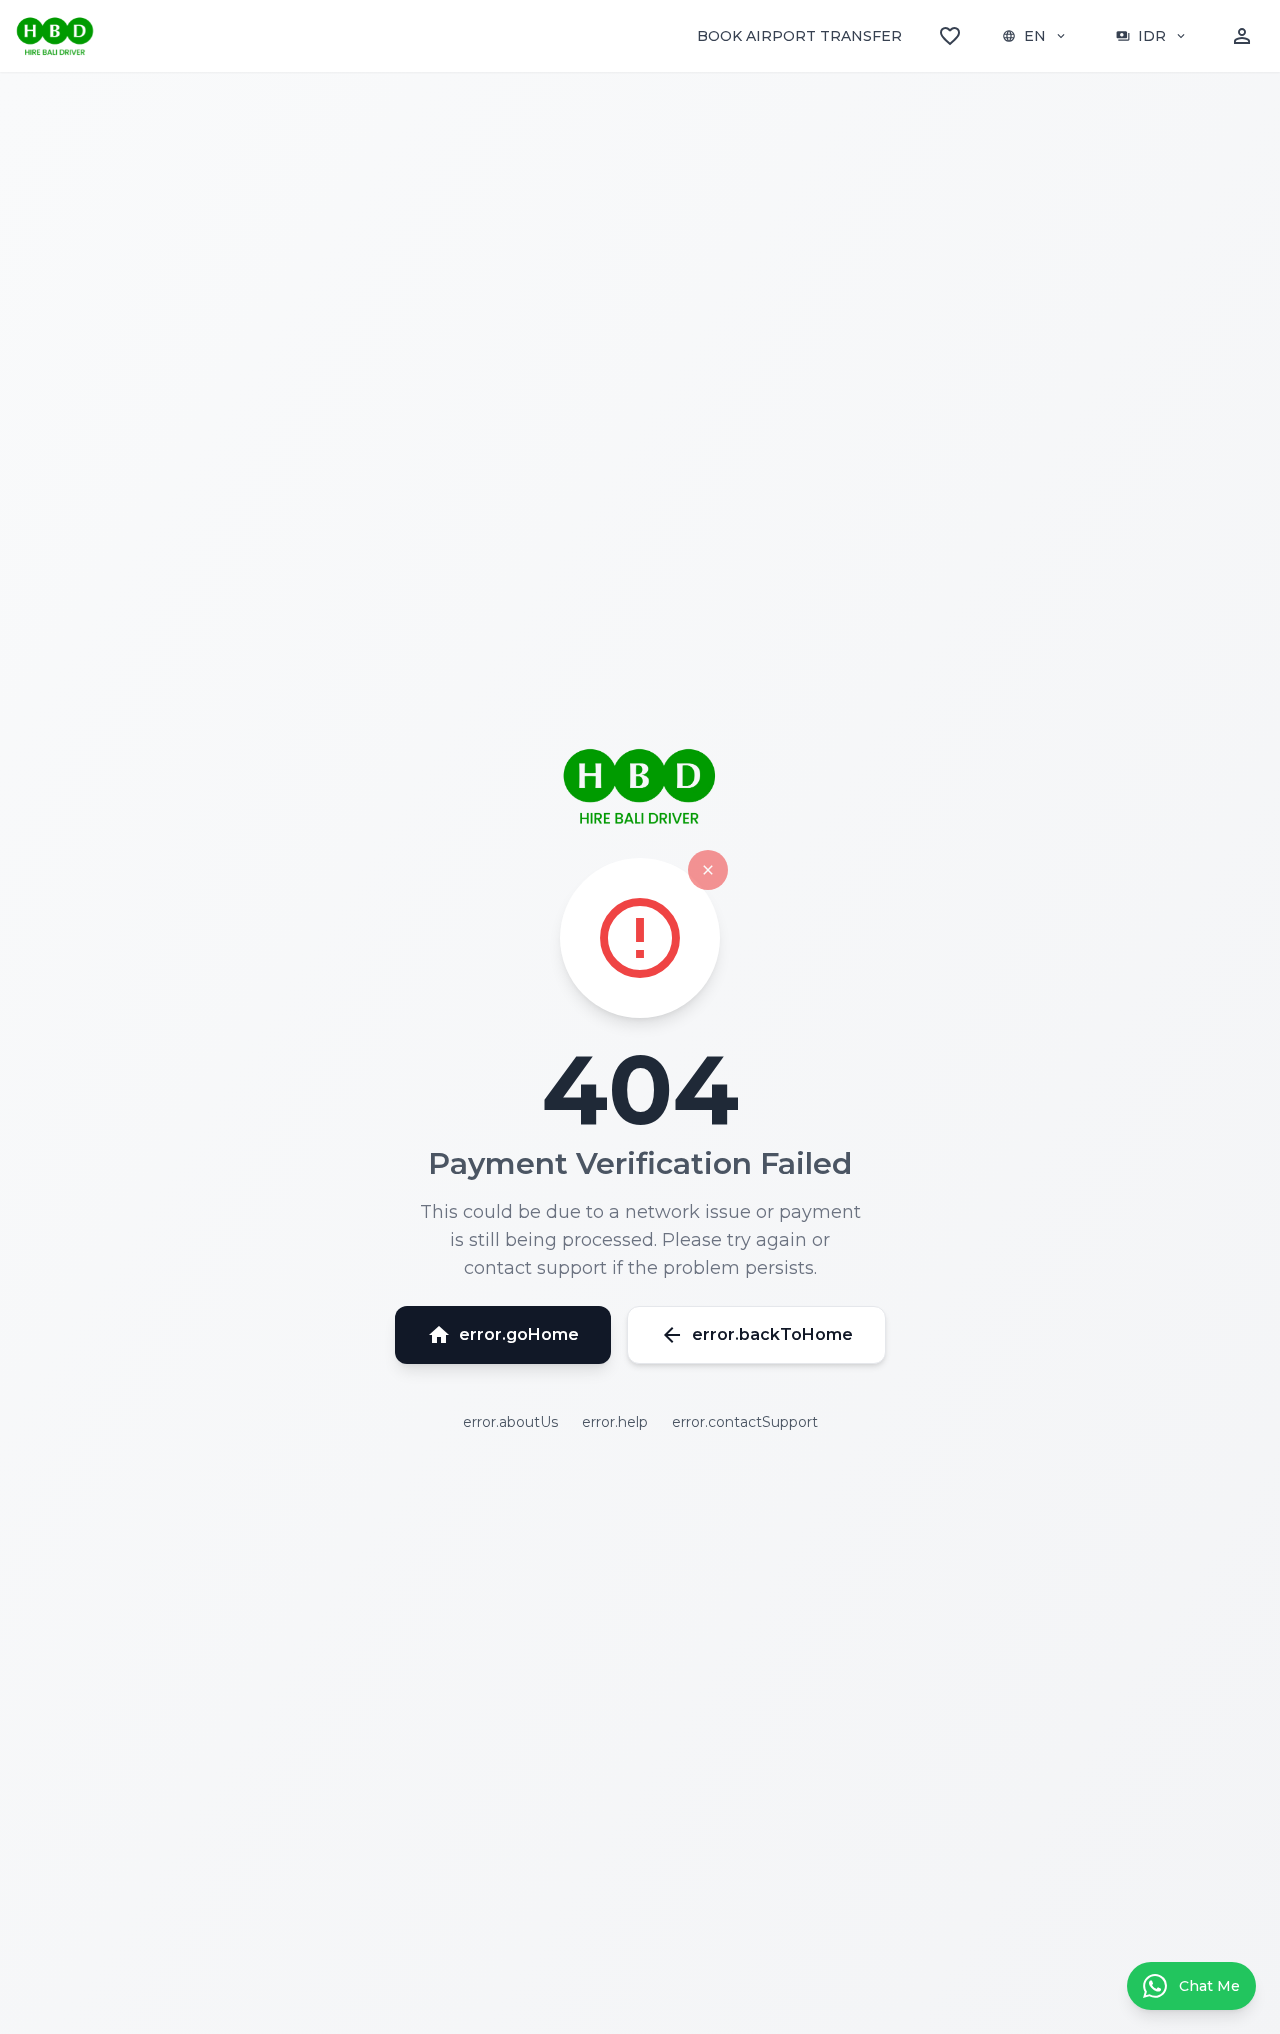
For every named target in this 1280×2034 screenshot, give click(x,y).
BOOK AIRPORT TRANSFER (799, 36)
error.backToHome (756, 1335)
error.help (615, 1422)
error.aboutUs (510, 1422)
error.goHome (503, 1335)
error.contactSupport (745, 1422)
